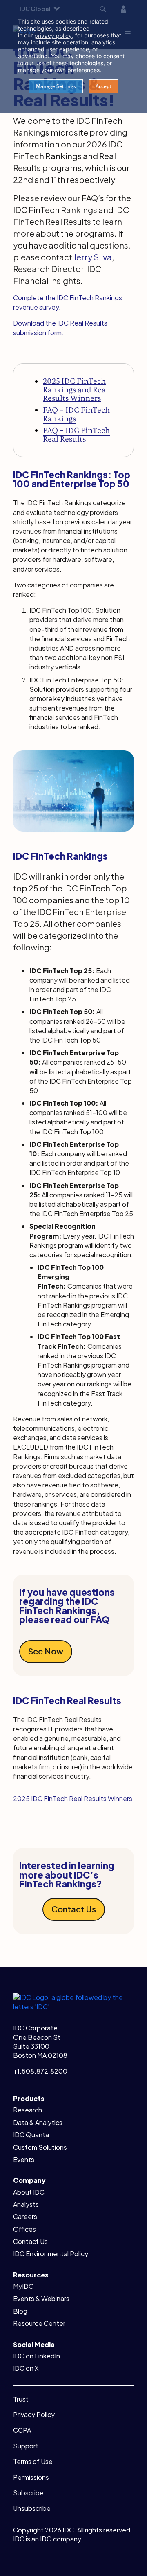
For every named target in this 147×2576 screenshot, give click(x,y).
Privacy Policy (34, 2414)
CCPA (22, 2430)
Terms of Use (33, 2461)
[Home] (73, 2001)
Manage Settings (56, 86)
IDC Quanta (31, 2135)
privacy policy (53, 36)
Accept (104, 86)
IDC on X (26, 2368)
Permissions (31, 2477)
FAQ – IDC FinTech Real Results (76, 435)
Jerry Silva (93, 257)
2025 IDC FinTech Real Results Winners (73, 1798)
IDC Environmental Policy (51, 2254)
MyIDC (23, 2286)
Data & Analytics (38, 2122)
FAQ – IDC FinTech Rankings (76, 414)
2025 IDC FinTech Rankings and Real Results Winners (76, 390)
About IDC (29, 2192)
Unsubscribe (32, 2508)
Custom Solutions (40, 2147)
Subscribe (28, 2493)
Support (26, 2446)
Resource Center (39, 2323)
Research (28, 2110)
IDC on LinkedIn (37, 2356)
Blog (20, 2311)
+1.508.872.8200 (40, 2071)
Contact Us (74, 1909)
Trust (21, 2399)
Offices (24, 2229)
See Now (46, 1651)
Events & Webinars (41, 2298)
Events (24, 2159)
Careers (25, 2216)
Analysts (26, 2204)
